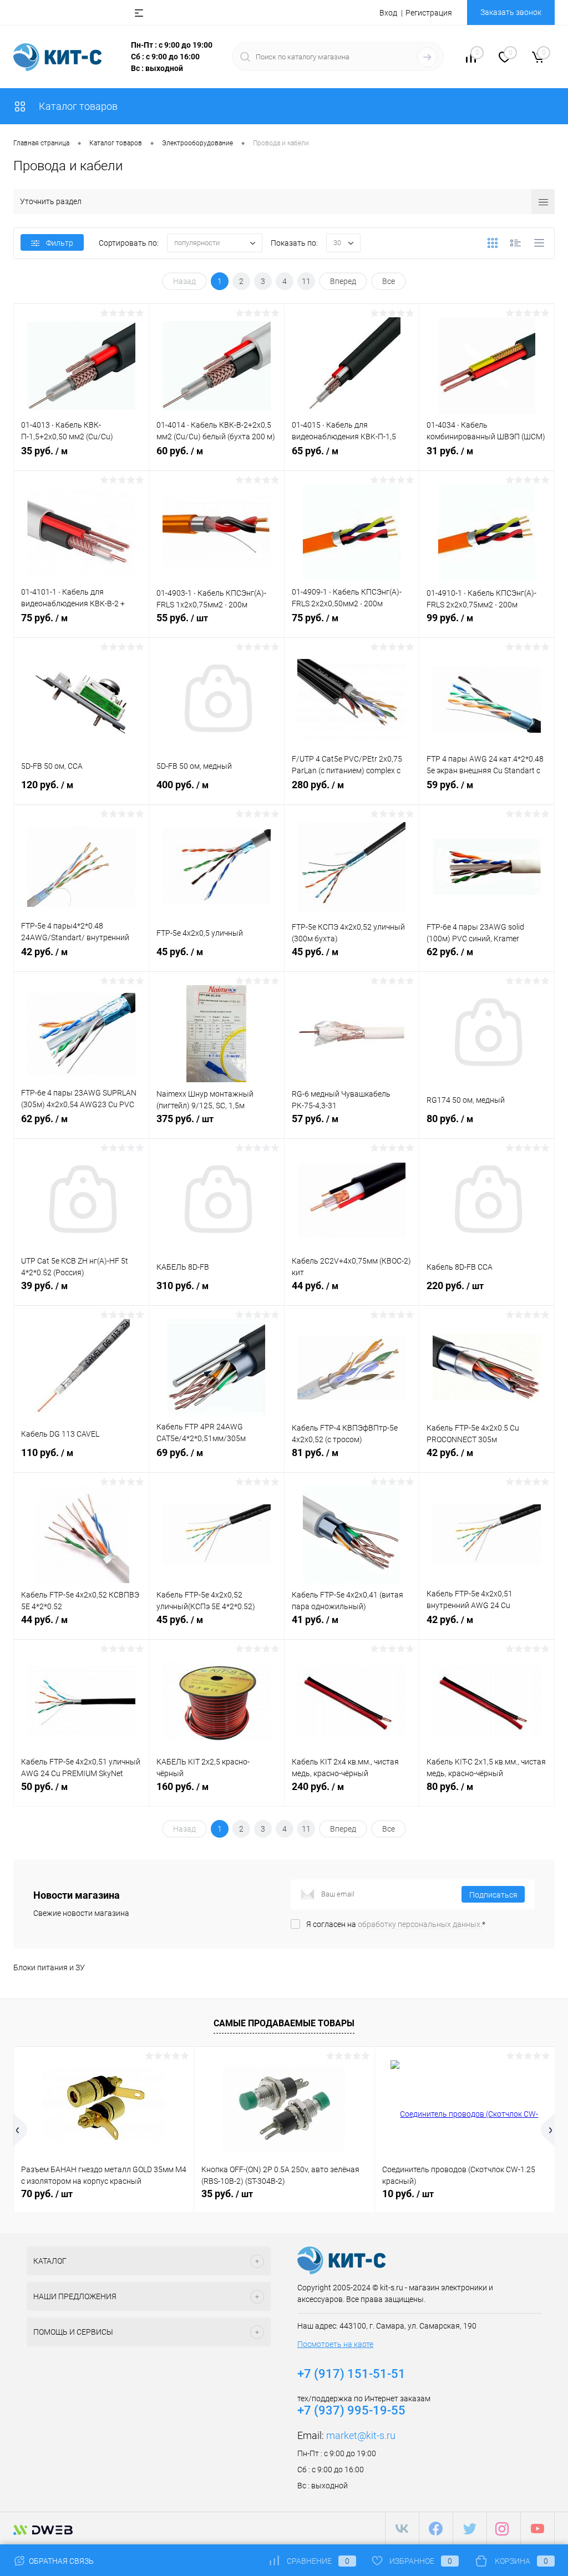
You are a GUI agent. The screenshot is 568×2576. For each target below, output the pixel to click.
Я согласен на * (396, 1924)
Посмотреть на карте (335, 2344)
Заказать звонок (511, 12)
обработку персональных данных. (420, 1924)
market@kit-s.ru (361, 2435)
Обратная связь (60, 2561)
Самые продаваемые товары (284, 2023)
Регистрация (429, 13)
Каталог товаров (77, 106)
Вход (388, 13)
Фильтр (60, 243)
